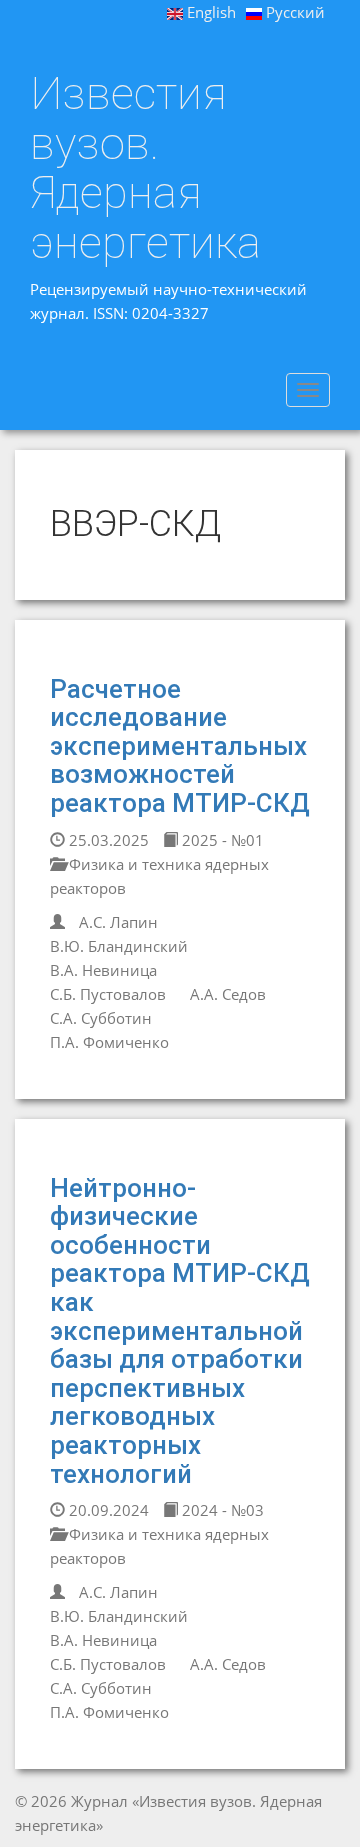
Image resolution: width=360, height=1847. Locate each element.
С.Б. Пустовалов (108, 994)
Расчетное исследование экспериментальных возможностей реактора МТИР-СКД (180, 746)
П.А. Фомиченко (109, 1042)
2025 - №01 (221, 840)
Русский (293, 12)
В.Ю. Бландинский (119, 946)
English (209, 12)
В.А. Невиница (103, 970)
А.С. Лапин (118, 922)
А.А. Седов (228, 994)
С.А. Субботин (101, 1018)
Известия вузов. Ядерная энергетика (145, 168)
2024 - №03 (221, 1510)
